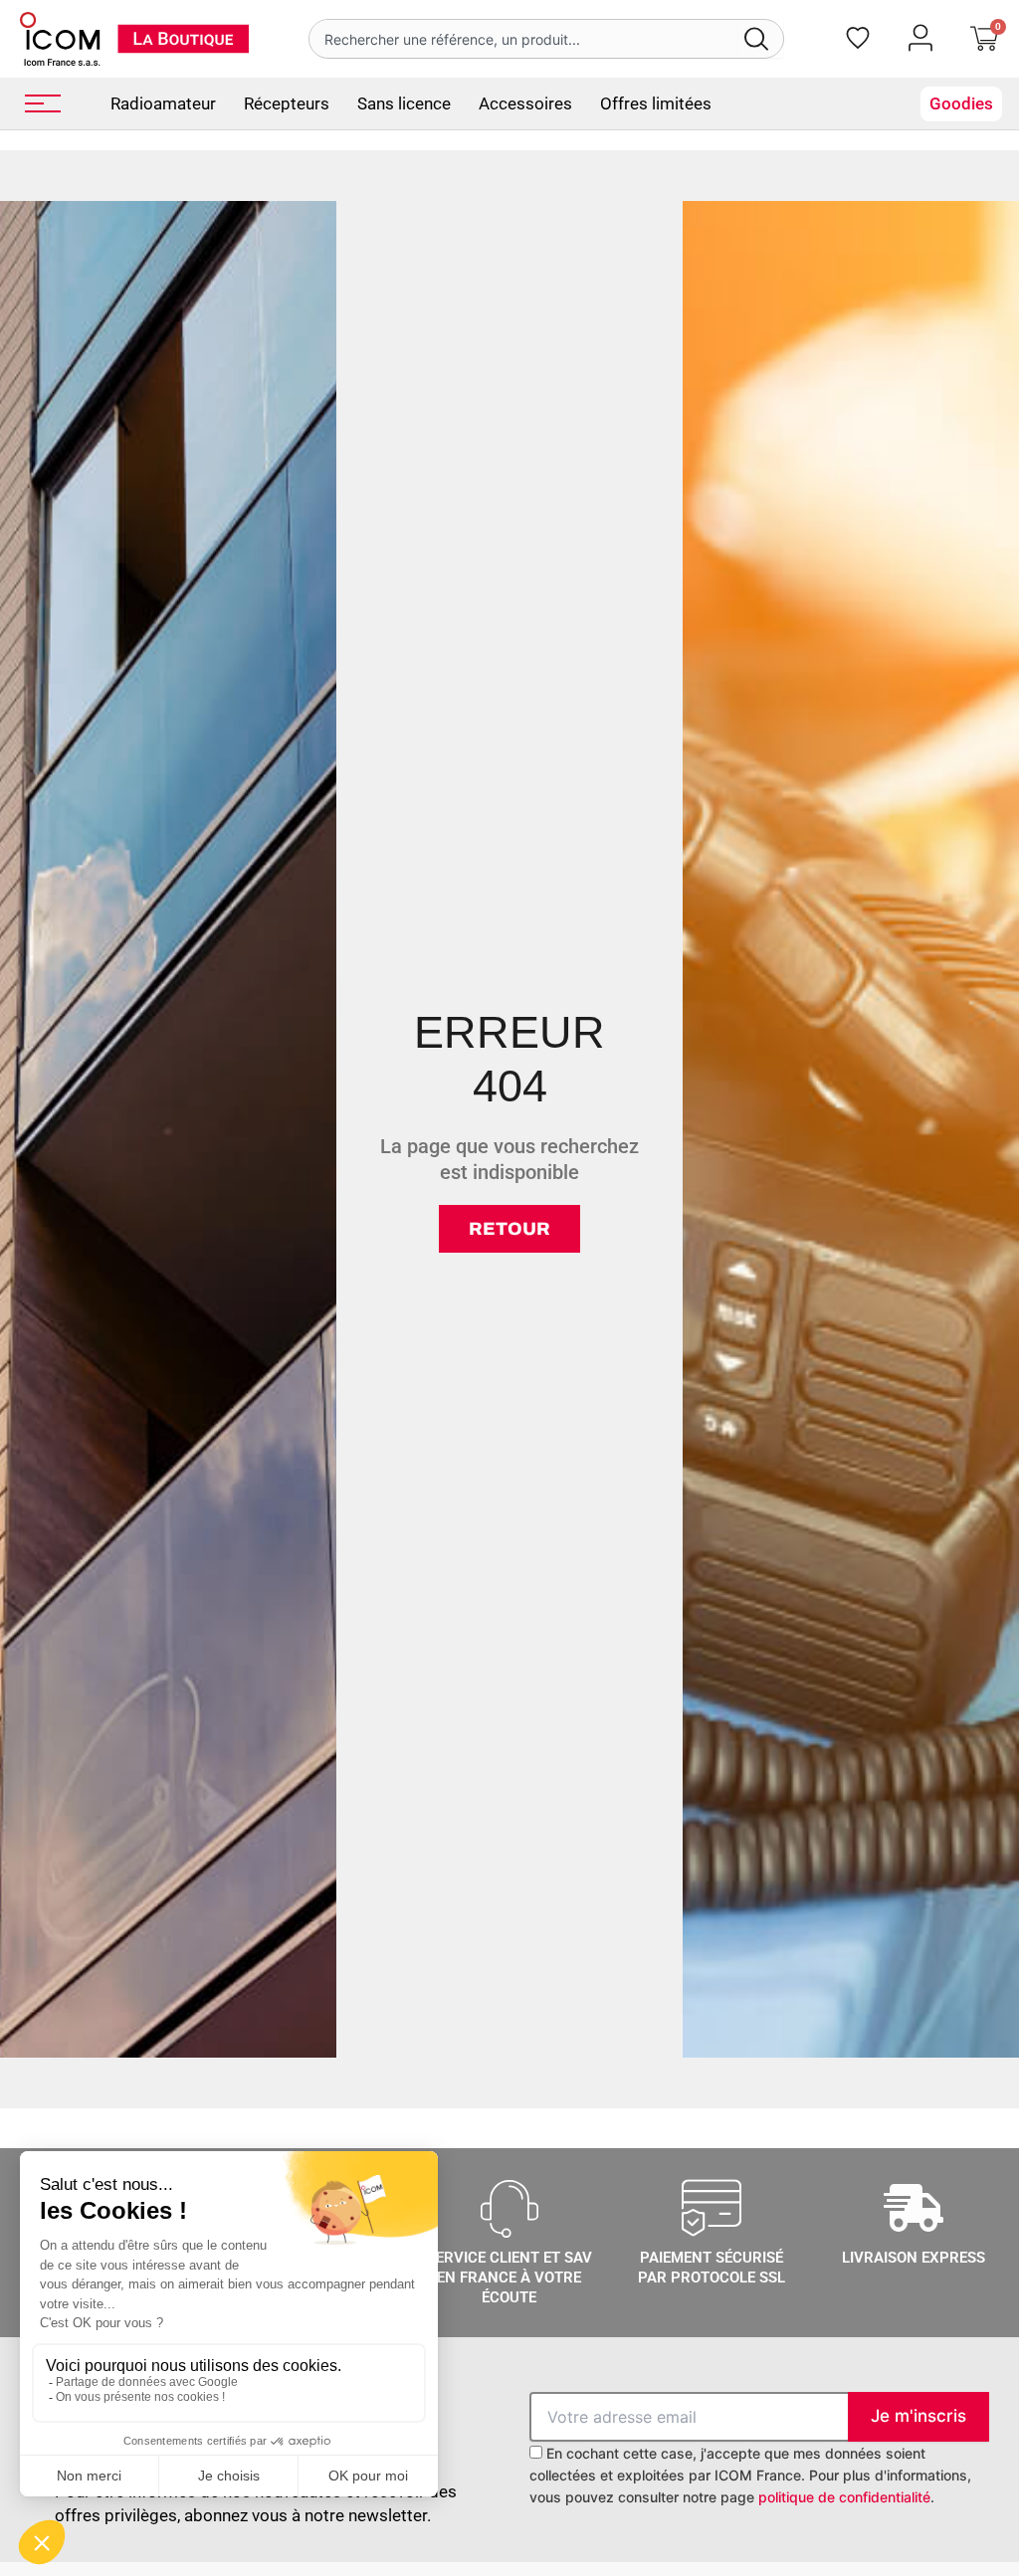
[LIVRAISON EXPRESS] (914, 2208)
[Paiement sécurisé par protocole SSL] (712, 2208)
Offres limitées (656, 103)
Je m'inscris (918, 2416)
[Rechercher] (760, 39)
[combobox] (523, 39)
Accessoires (525, 103)
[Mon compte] (920, 38)
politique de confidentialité (844, 2497)
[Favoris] (858, 38)
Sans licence (404, 103)
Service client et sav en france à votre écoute (509, 2278)
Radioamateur (163, 103)
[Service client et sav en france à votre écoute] (509, 2208)
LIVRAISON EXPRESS (914, 2258)
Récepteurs (287, 103)
